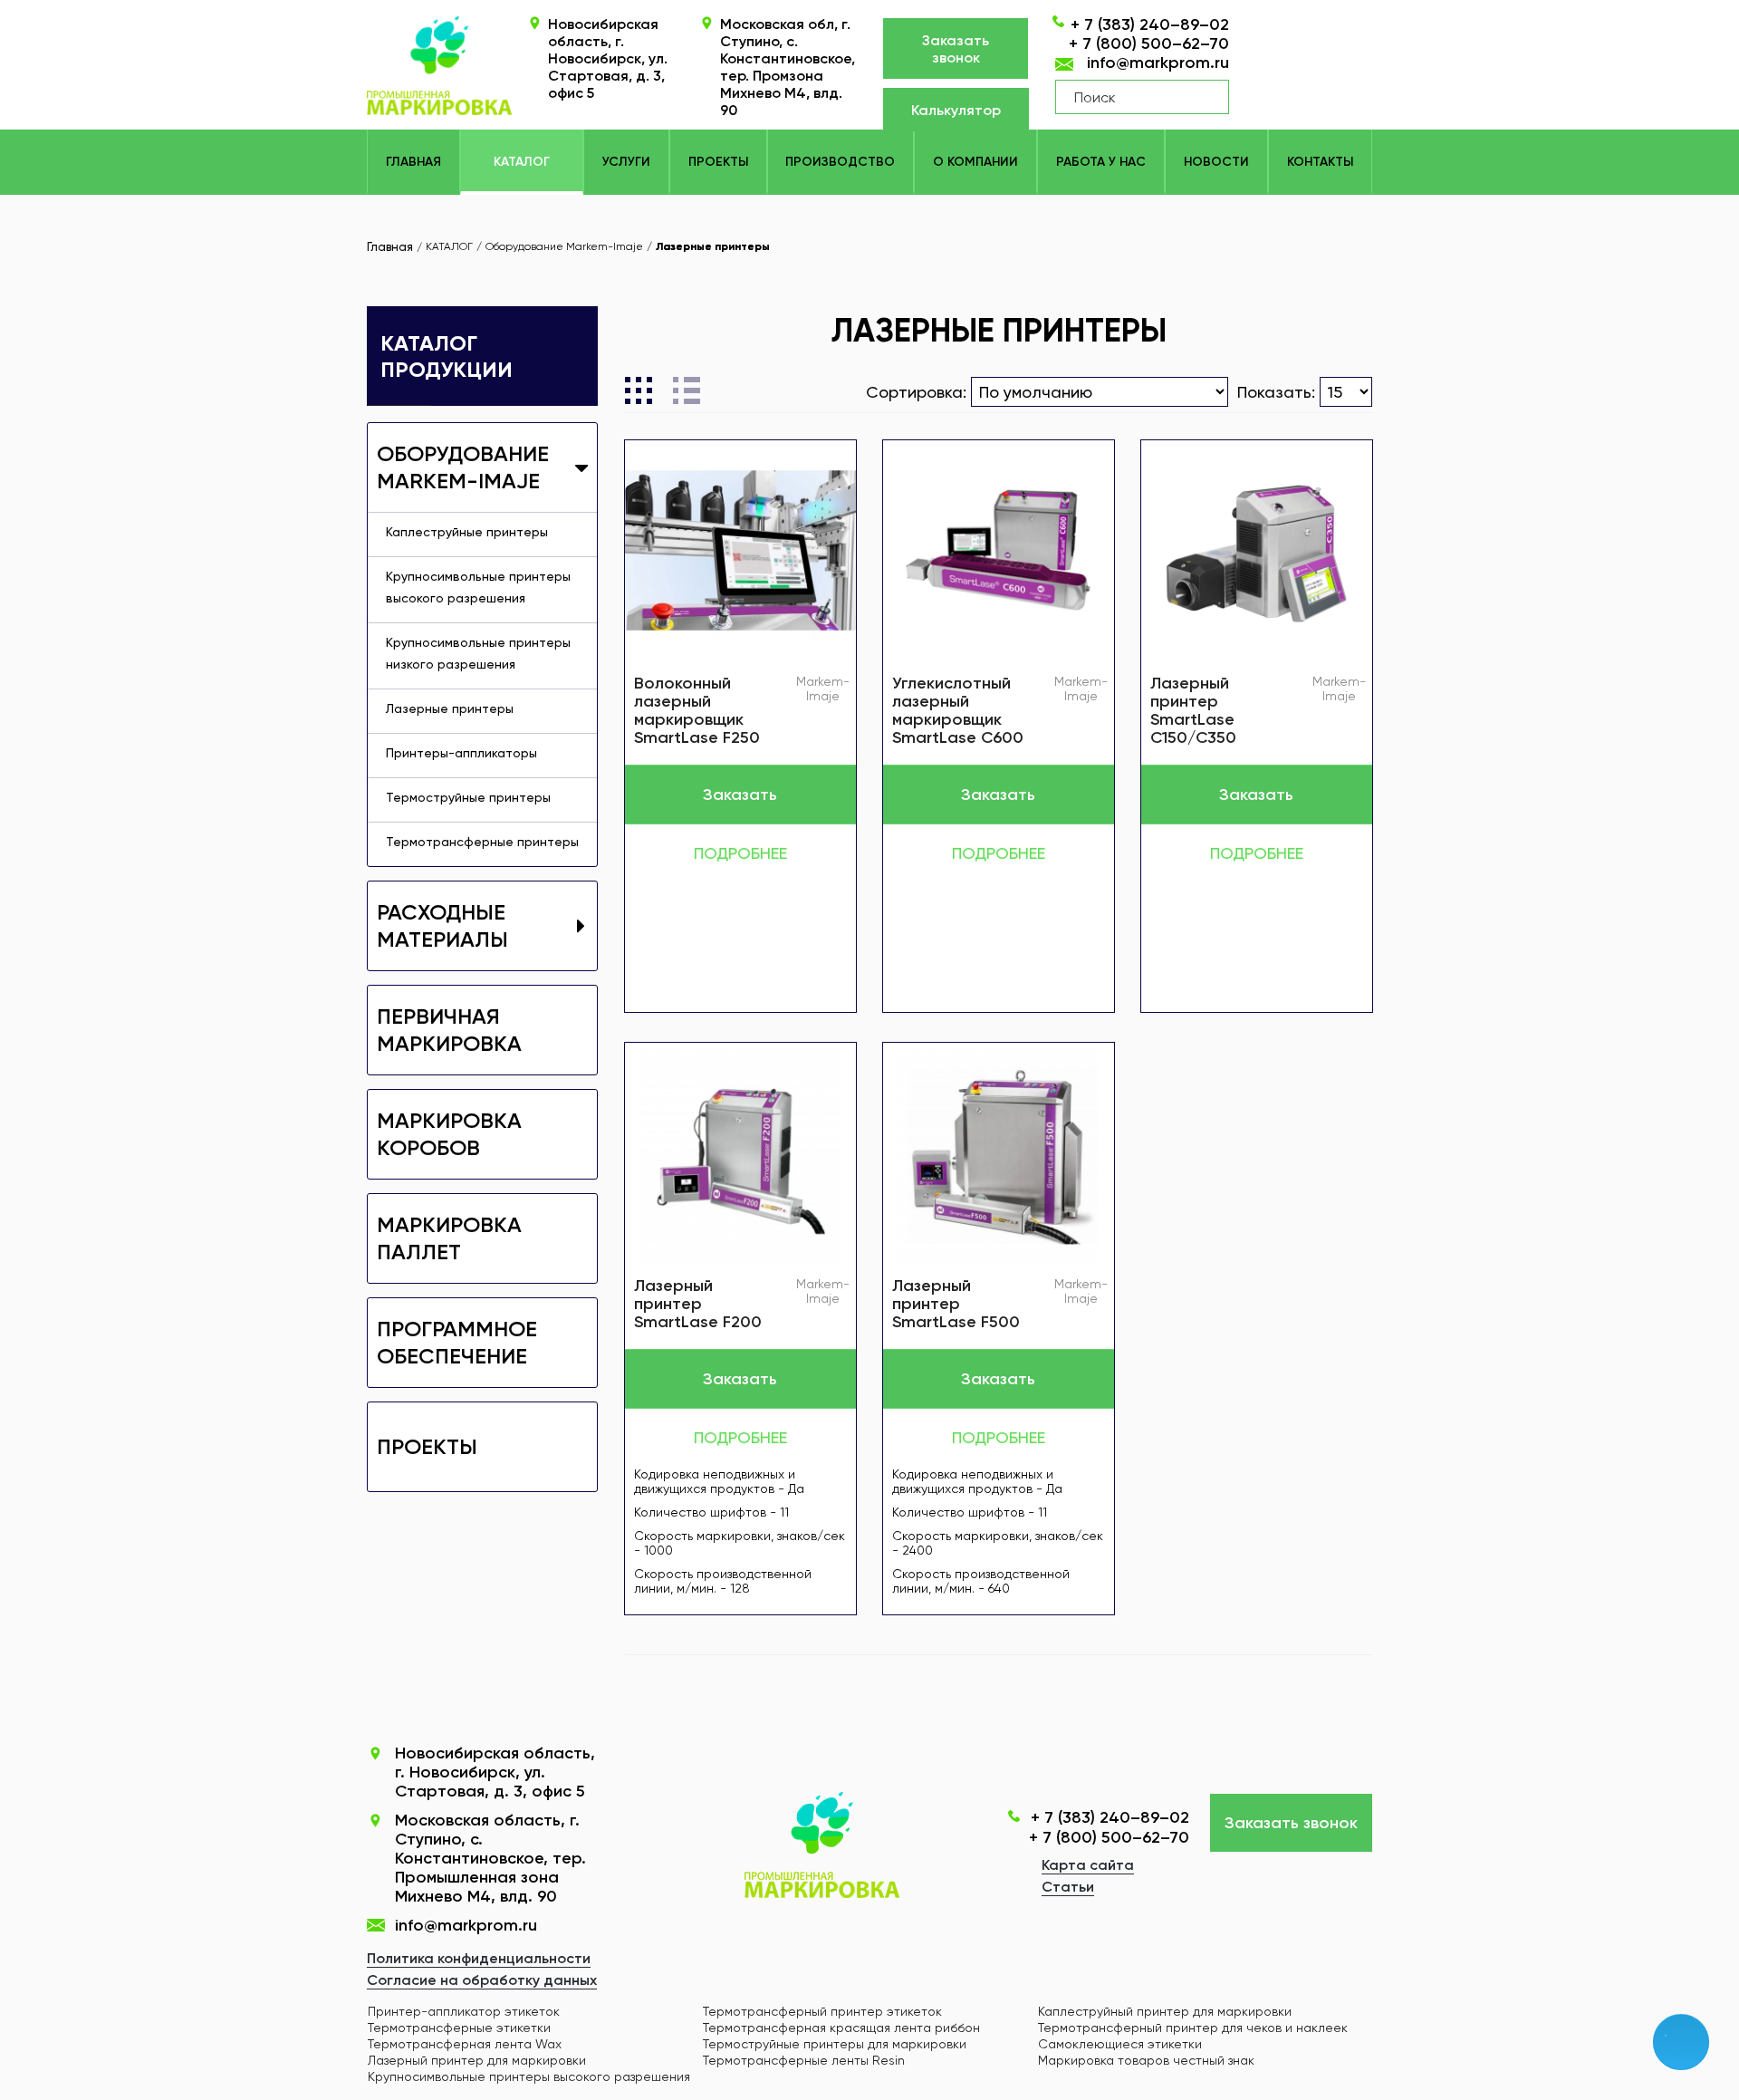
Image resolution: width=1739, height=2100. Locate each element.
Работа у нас (1101, 162)
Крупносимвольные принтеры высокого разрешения (478, 587)
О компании (975, 162)
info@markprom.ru (1158, 63)
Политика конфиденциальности (479, 1958)
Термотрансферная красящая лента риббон (841, 2028)
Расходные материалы (442, 925)
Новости (1216, 162)
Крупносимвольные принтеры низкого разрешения (478, 653)
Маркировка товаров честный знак (1146, 2060)
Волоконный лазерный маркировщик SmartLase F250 (697, 710)
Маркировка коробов (449, 1134)
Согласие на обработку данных (482, 1980)
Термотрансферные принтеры (482, 842)
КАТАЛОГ (522, 162)
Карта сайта (1088, 1865)
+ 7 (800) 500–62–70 (1149, 43)
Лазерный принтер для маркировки (477, 2060)
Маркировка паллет (449, 1238)
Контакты (1320, 162)
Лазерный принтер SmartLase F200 (698, 1304)
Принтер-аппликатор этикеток (464, 2011)
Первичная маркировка (449, 1030)
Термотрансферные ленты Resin (804, 2060)
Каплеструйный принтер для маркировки (1165, 2011)
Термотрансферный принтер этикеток (822, 2011)
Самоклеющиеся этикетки (1120, 2044)
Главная (413, 162)
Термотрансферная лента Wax (465, 2044)
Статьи (1068, 1887)
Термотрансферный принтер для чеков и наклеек (1193, 2028)
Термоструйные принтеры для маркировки (835, 2044)
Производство (840, 162)
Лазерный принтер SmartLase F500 (956, 1304)
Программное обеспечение (457, 1342)
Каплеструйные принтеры (467, 532)
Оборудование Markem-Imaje (463, 467)
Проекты (718, 162)
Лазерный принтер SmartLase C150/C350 (1193, 710)
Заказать (740, 795)
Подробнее (740, 853)
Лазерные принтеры (450, 708)
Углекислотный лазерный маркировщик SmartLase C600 (958, 710)
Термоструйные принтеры (468, 797)
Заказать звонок (956, 49)
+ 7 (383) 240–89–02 (1150, 24)
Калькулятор (956, 110)
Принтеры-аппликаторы (461, 753)
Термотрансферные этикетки (459, 2028)
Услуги (626, 162)
